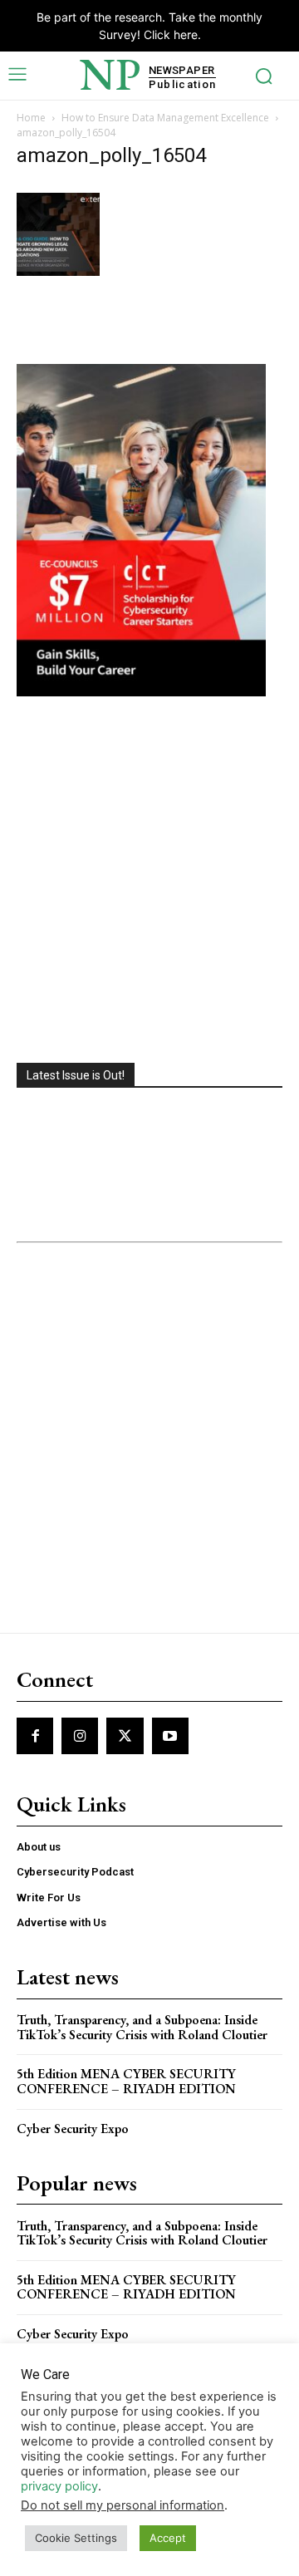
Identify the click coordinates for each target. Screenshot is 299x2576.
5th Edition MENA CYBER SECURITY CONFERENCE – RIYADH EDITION (126, 2081)
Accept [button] (168, 2538)
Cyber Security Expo (73, 2129)
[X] (125, 1736)
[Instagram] (80, 1736)
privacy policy (59, 2486)
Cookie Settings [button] (76, 2538)
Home (31, 118)
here (186, 34)
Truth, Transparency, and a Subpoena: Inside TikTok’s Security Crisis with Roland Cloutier (142, 2027)
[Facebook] (35, 1736)
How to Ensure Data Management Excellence (165, 118)
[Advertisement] (149, 882)
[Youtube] (170, 1736)
